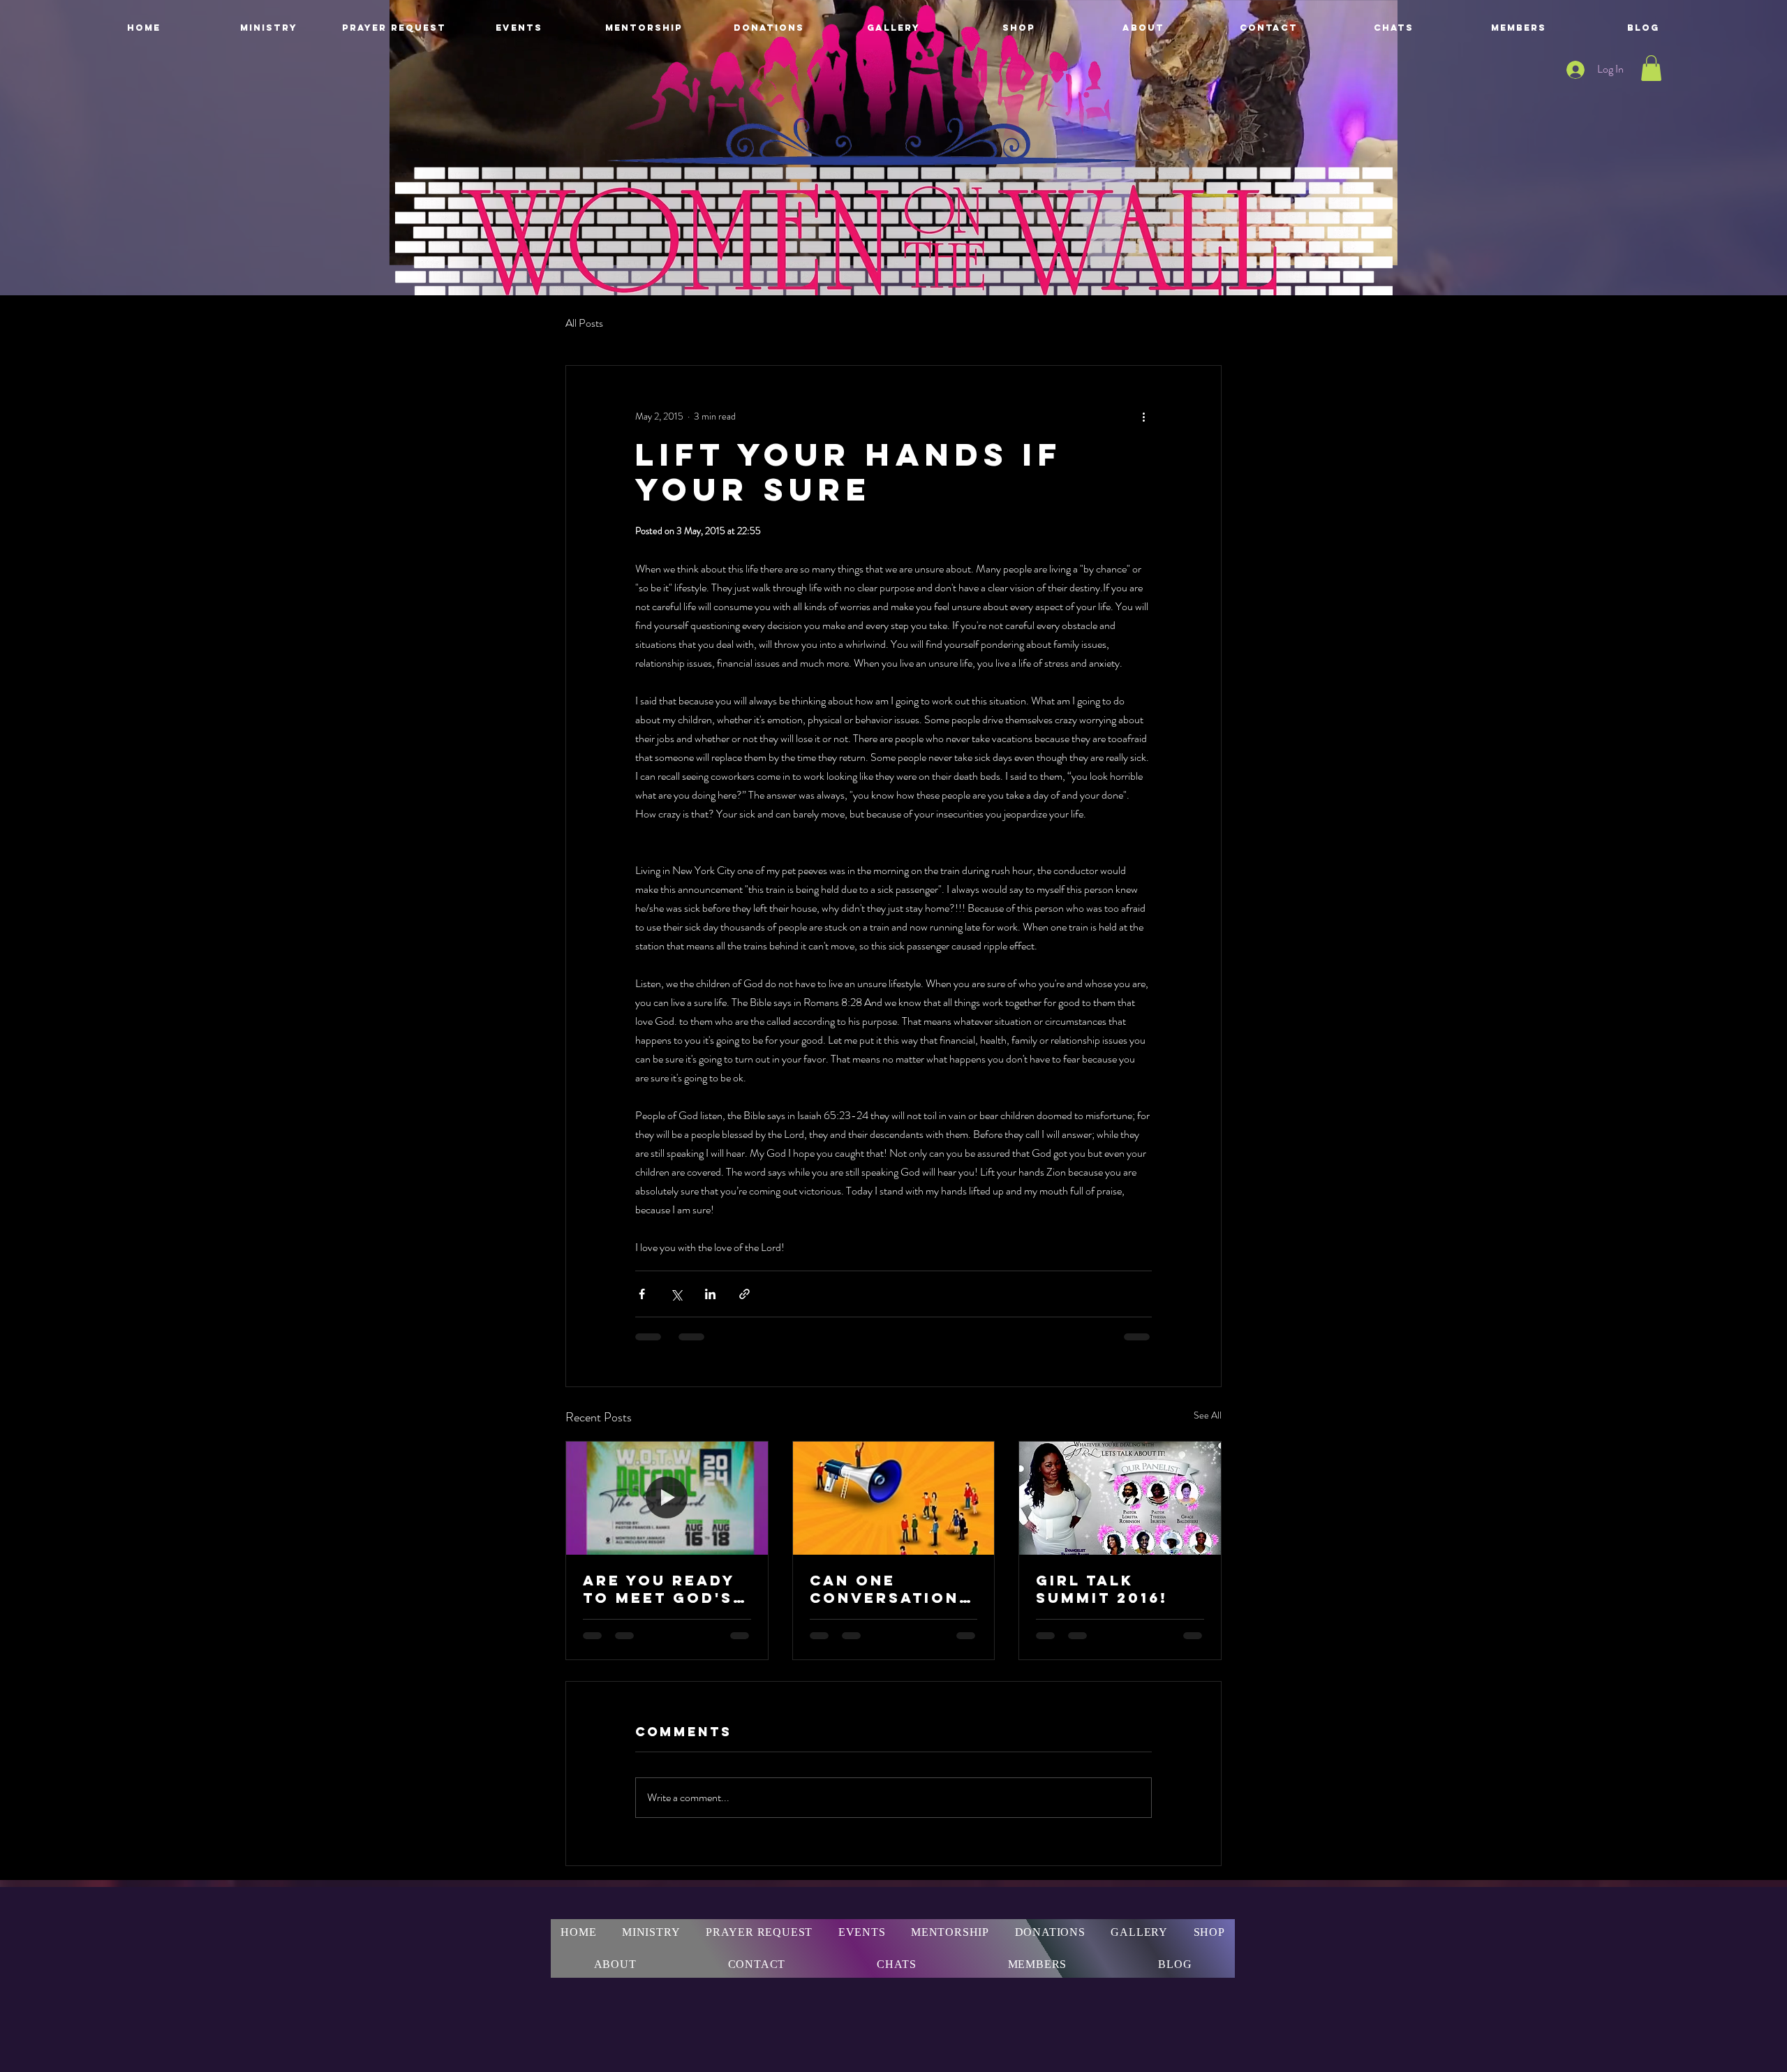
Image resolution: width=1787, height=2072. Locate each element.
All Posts (584, 323)
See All (1208, 1415)
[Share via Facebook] (642, 1294)
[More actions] (1143, 416)
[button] (1651, 68)
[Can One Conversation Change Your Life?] (894, 1498)
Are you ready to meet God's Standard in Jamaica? (659, 1589)
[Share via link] (744, 1294)
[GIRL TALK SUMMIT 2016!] (1120, 1498)
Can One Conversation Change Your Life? (884, 1589)
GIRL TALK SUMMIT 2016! (1102, 1589)
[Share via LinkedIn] (710, 1294)
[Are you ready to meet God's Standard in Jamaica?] (667, 1498)
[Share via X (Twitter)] (676, 1294)
